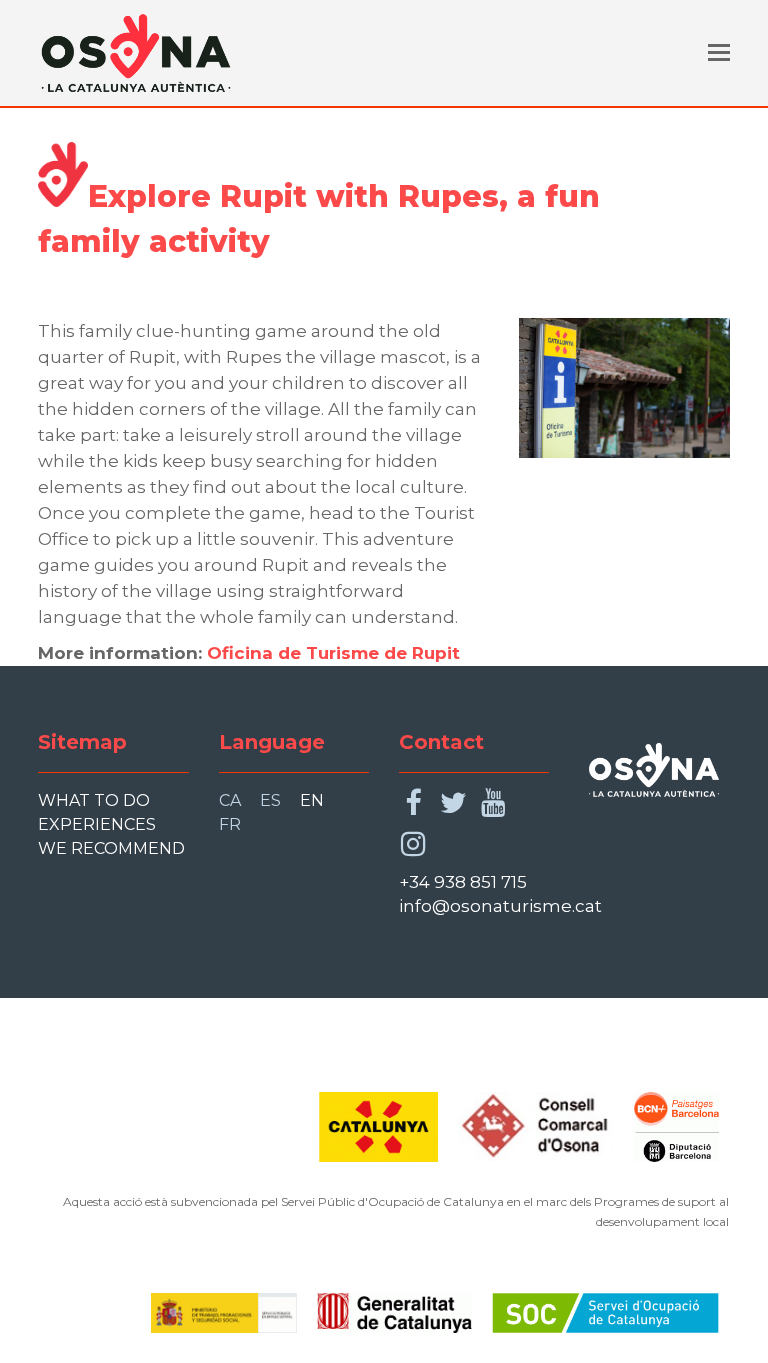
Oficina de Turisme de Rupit (331, 653)
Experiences (97, 824)
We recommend (111, 848)
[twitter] (453, 803)
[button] (719, 53)
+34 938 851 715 (463, 882)
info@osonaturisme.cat (500, 906)
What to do (94, 800)
